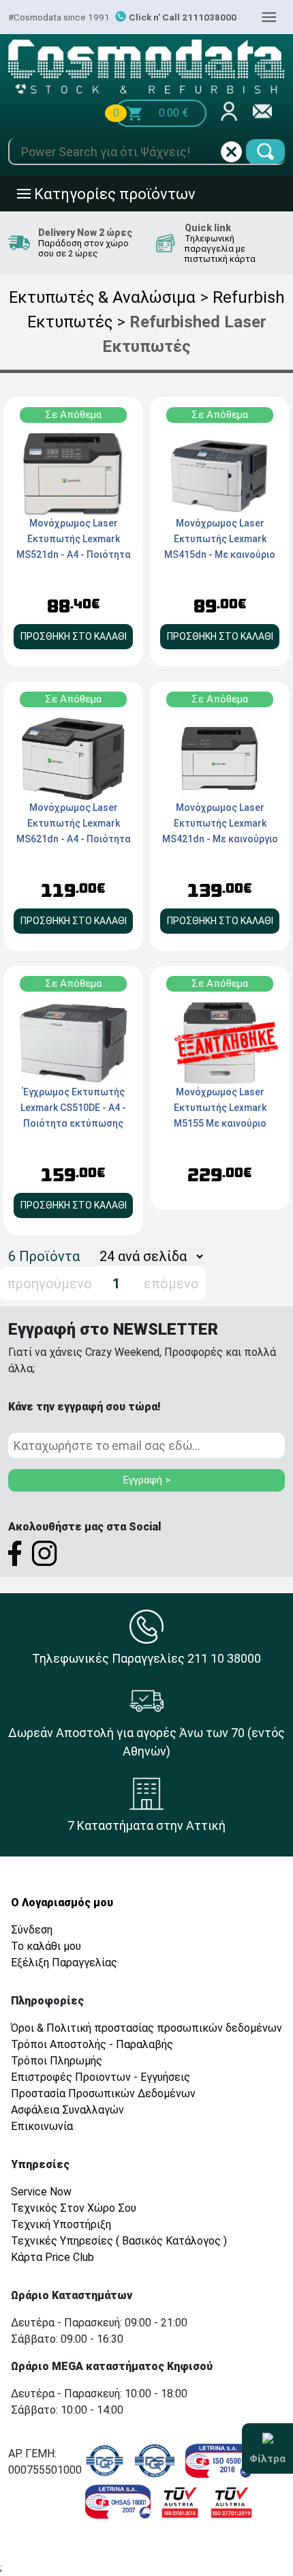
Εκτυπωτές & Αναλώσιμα (102, 297)
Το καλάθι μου (46, 1946)
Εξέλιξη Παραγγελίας (64, 1963)
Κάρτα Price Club (52, 2257)
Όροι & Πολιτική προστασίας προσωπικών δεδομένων (146, 2028)
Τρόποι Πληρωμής (57, 2061)
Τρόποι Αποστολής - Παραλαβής (92, 2044)
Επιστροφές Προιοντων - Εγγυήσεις (101, 2077)
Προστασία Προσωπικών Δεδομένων (103, 2093)
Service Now (41, 2192)
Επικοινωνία (42, 2126)
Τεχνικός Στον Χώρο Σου (74, 2208)
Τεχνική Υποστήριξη (61, 2224)
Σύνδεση (32, 1930)
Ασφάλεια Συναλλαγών (67, 2110)
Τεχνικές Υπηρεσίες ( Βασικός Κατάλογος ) (119, 2241)
